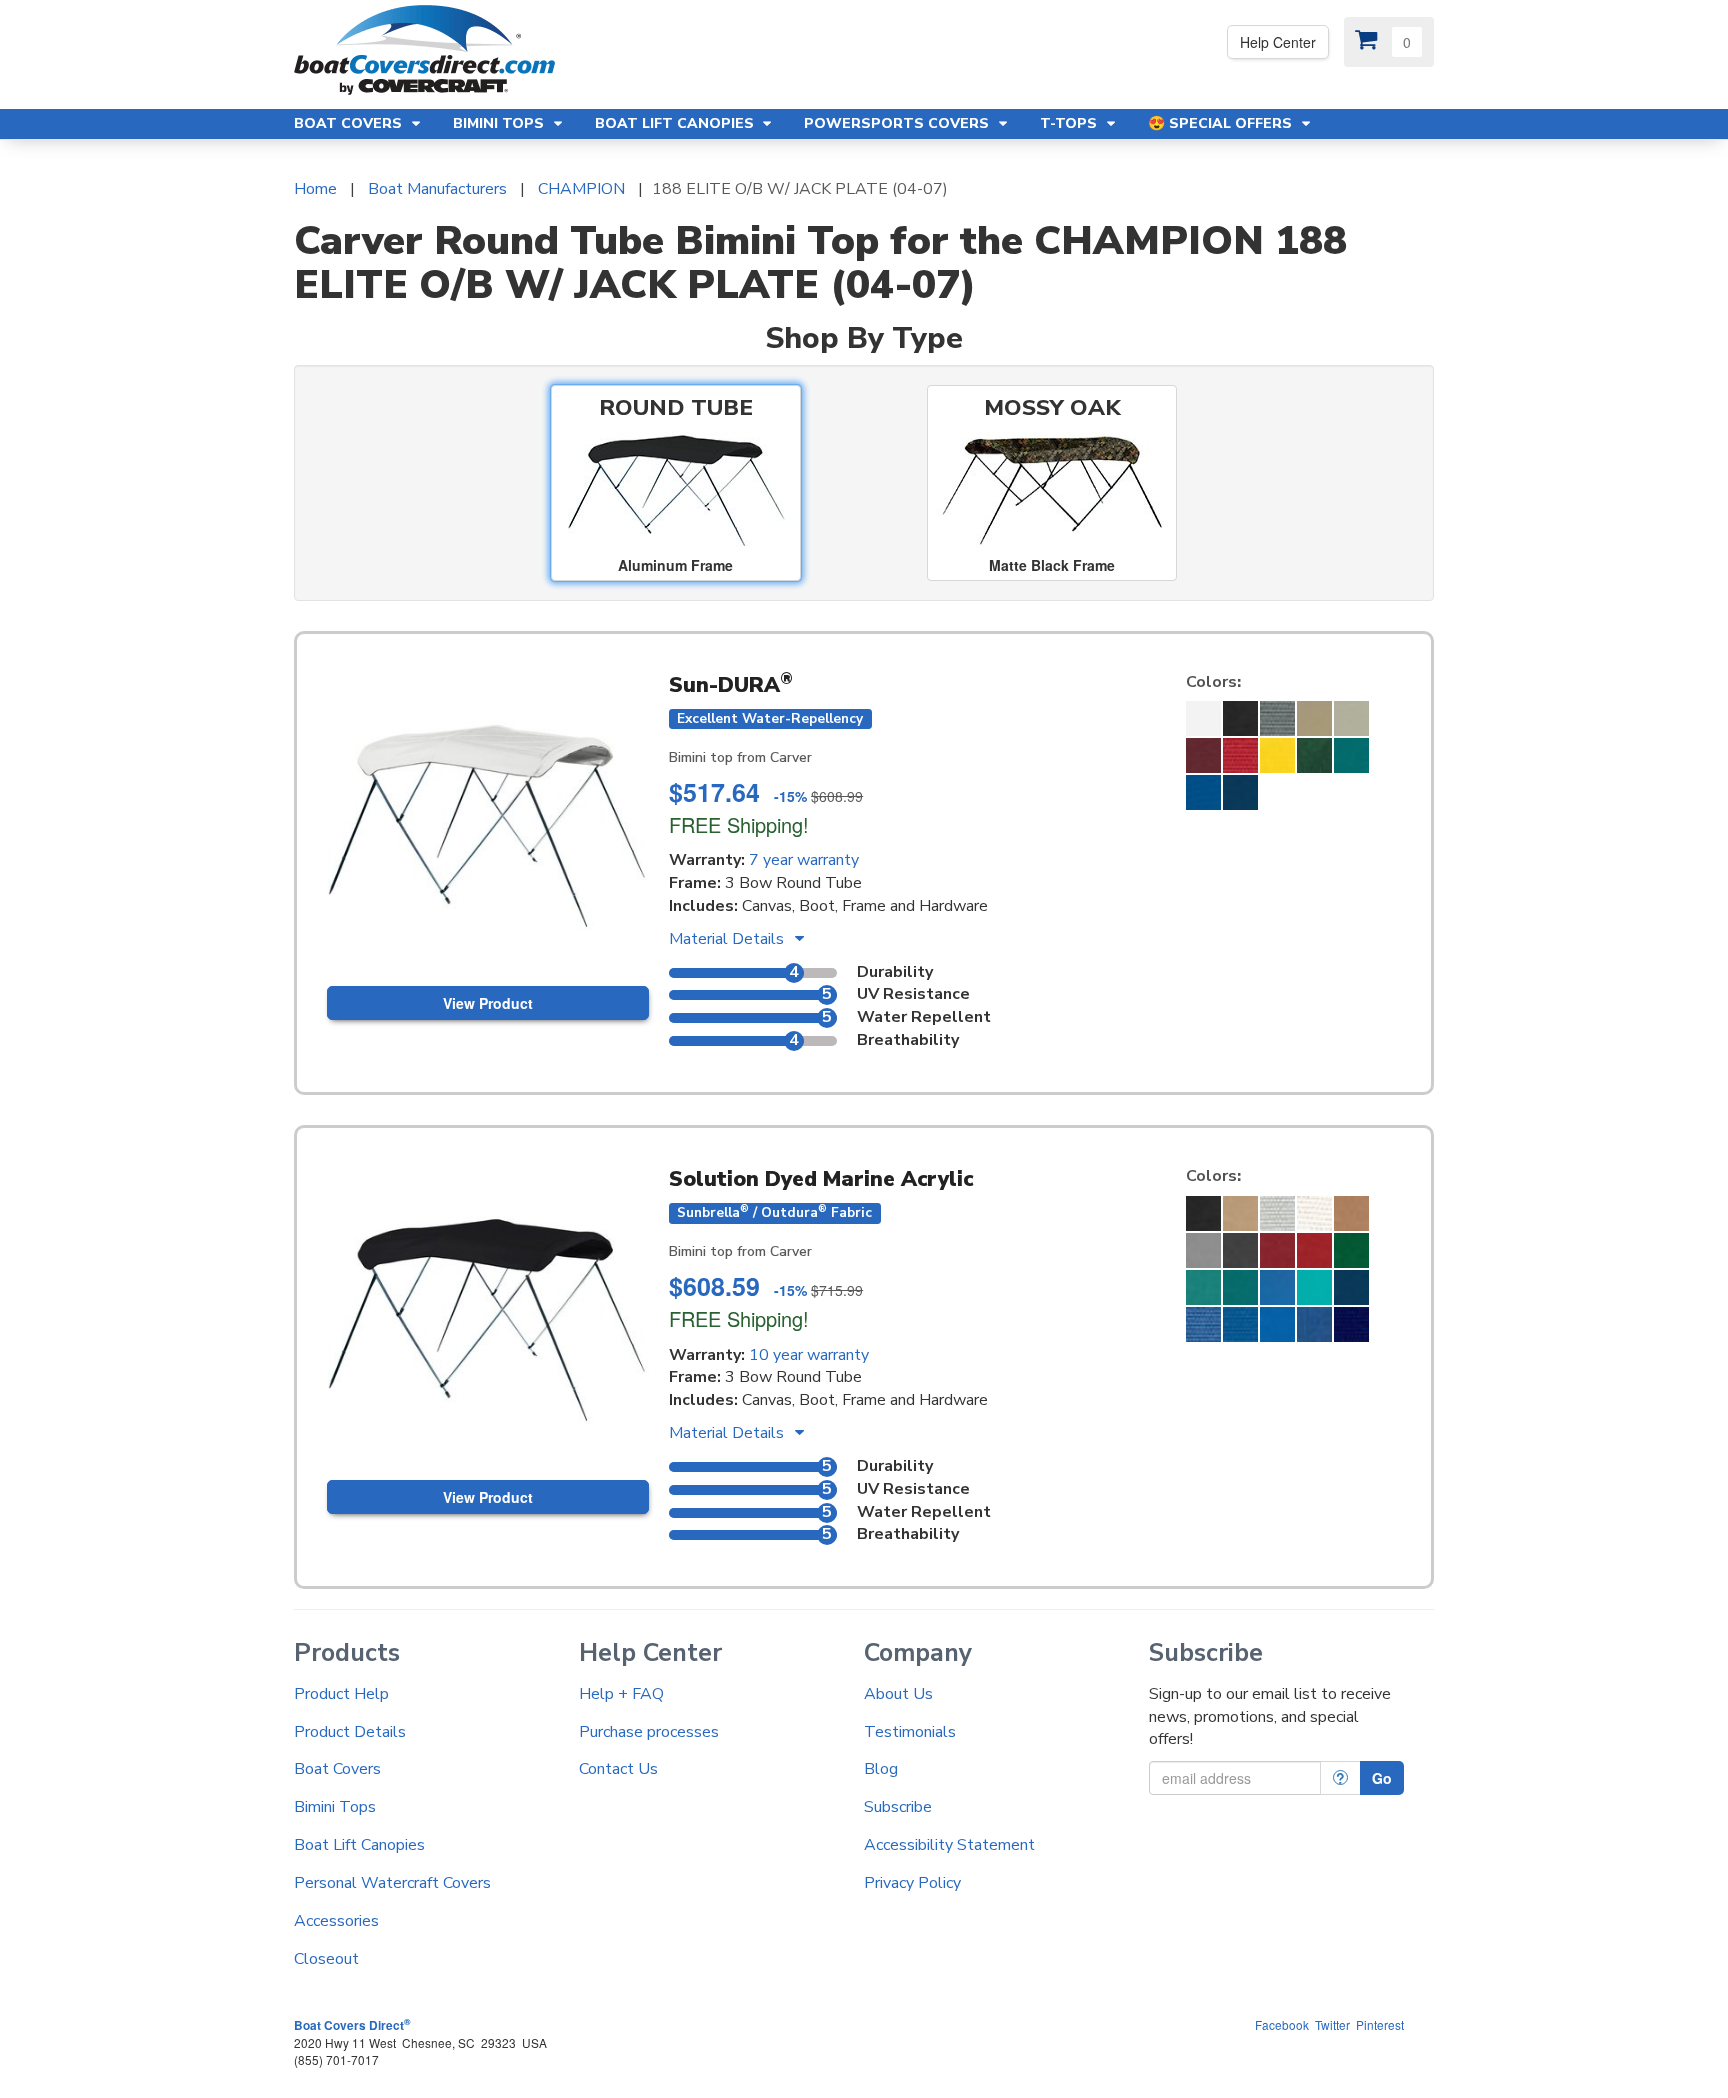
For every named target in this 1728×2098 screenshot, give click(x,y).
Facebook (1282, 2024)
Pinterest (1380, 2024)
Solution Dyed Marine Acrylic (821, 1179)
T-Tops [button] (1070, 123)
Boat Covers (337, 1769)
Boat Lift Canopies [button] (676, 123)
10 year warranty (809, 1355)
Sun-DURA (731, 685)
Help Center (1278, 42)
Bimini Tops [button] (500, 123)
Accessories (336, 1921)
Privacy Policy (912, 1883)
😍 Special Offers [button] (1222, 123)
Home (315, 189)
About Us (898, 1694)
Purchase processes (649, 1732)
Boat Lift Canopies (359, 1845)
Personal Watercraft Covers (392, 1883)
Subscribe (898, 1807)
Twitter (1332, 2024)
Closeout (326, 1959)
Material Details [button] (728, 939)
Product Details (350, 1732)
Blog (881, 1769)
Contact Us (618, 1769)
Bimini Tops (335, 1807)
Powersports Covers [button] (898, 123)
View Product (488, 1003)
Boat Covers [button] (350, 123)
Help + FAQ (621, 1694)
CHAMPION (581, 189)
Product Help (341, 1694)
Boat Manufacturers (437, 189)
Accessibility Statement (949, 1845)
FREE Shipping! (739, 824)
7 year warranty (804, 860)
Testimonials (910, 1732)
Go (1382, 1778)
